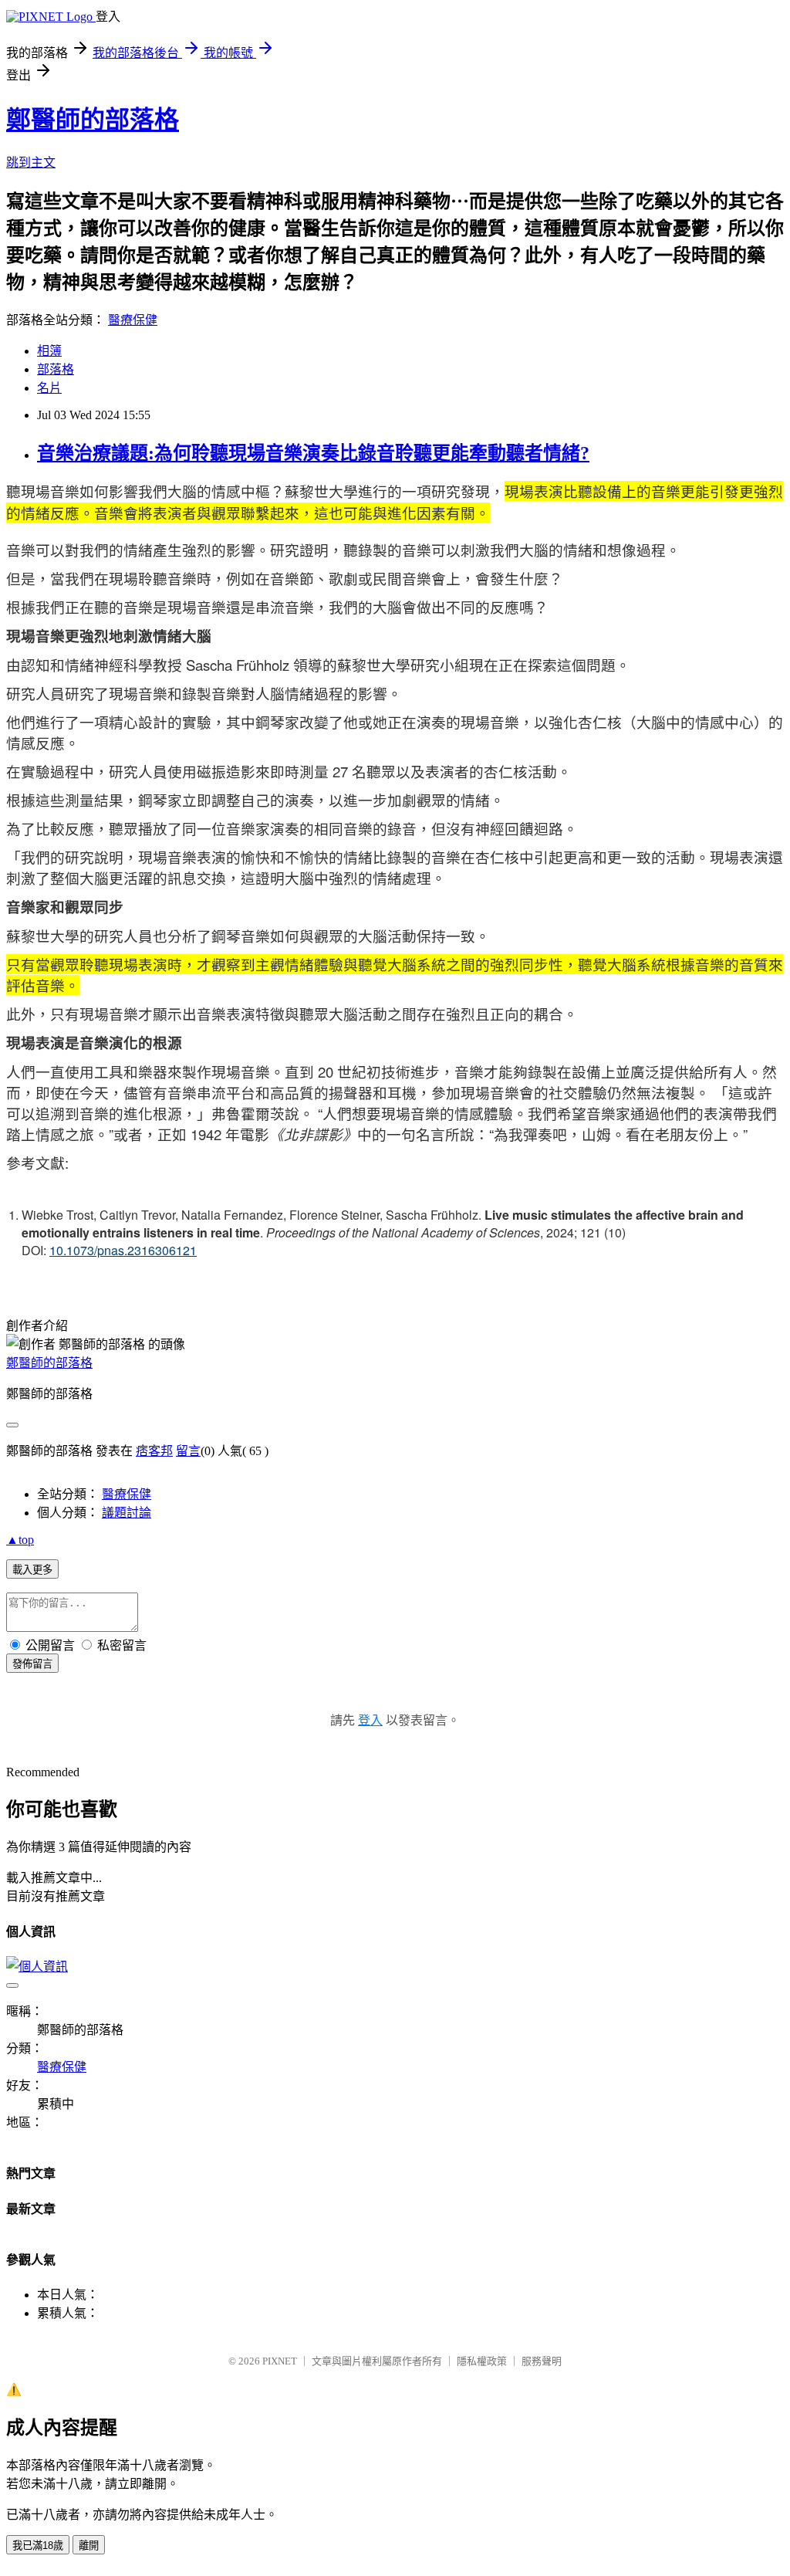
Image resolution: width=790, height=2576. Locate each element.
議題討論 (127, 1513)
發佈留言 (32, 1664)
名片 (49, 388)
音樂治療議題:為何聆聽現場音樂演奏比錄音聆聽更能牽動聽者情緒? (313, 453)
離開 (89, 2546)
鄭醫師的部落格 (93, 120)
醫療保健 (133, 320)
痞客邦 (154, 1451)
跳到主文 (31, 162)
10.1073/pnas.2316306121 (123, 1250)
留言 (188, 1451)
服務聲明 (542, 2361)
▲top (20, 1540)
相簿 (49, 351)
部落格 (56, 369)
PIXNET (280, 2361)
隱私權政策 (482, 2361)
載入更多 (32, 1570)
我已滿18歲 (38, 2546)
